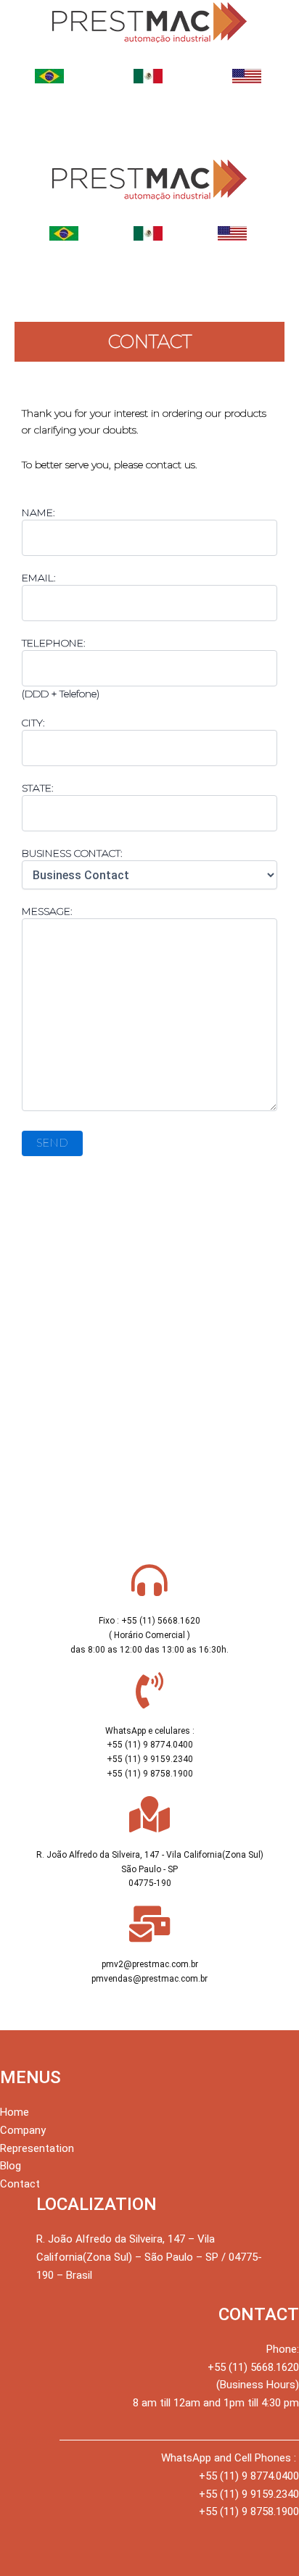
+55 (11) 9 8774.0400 (249, 2476)
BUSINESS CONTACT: (72, 853)
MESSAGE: (47, 911)
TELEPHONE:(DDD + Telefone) (61, 668)
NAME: (38, 512)
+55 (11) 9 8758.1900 (249, 2511)
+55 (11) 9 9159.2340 (249, 2494)
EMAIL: (39, 578)
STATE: (38, 788)
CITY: (33, 723)
